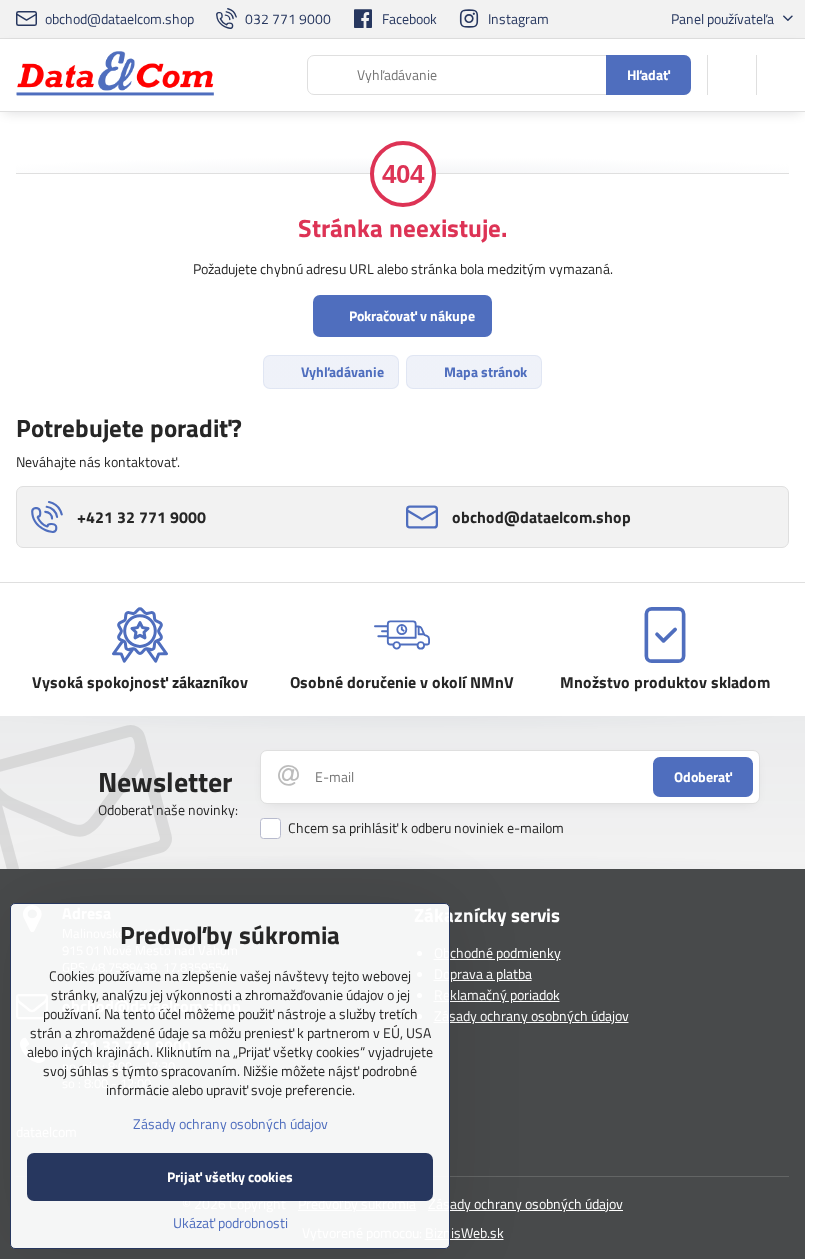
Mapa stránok (484, 371)
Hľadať (648, 74)
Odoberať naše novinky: (168, 809)
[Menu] (781, 75)
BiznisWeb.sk (464, 1232)
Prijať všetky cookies (230, 1176)
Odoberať (703, 776)
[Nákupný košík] (732, 75)
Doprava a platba (483, 973)
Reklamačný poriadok (497, 994)
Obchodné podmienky (497, 952)
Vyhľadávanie (341, 371)
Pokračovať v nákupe (410, 315)
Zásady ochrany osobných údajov (531, 1015)
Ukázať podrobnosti (230, 1222)
